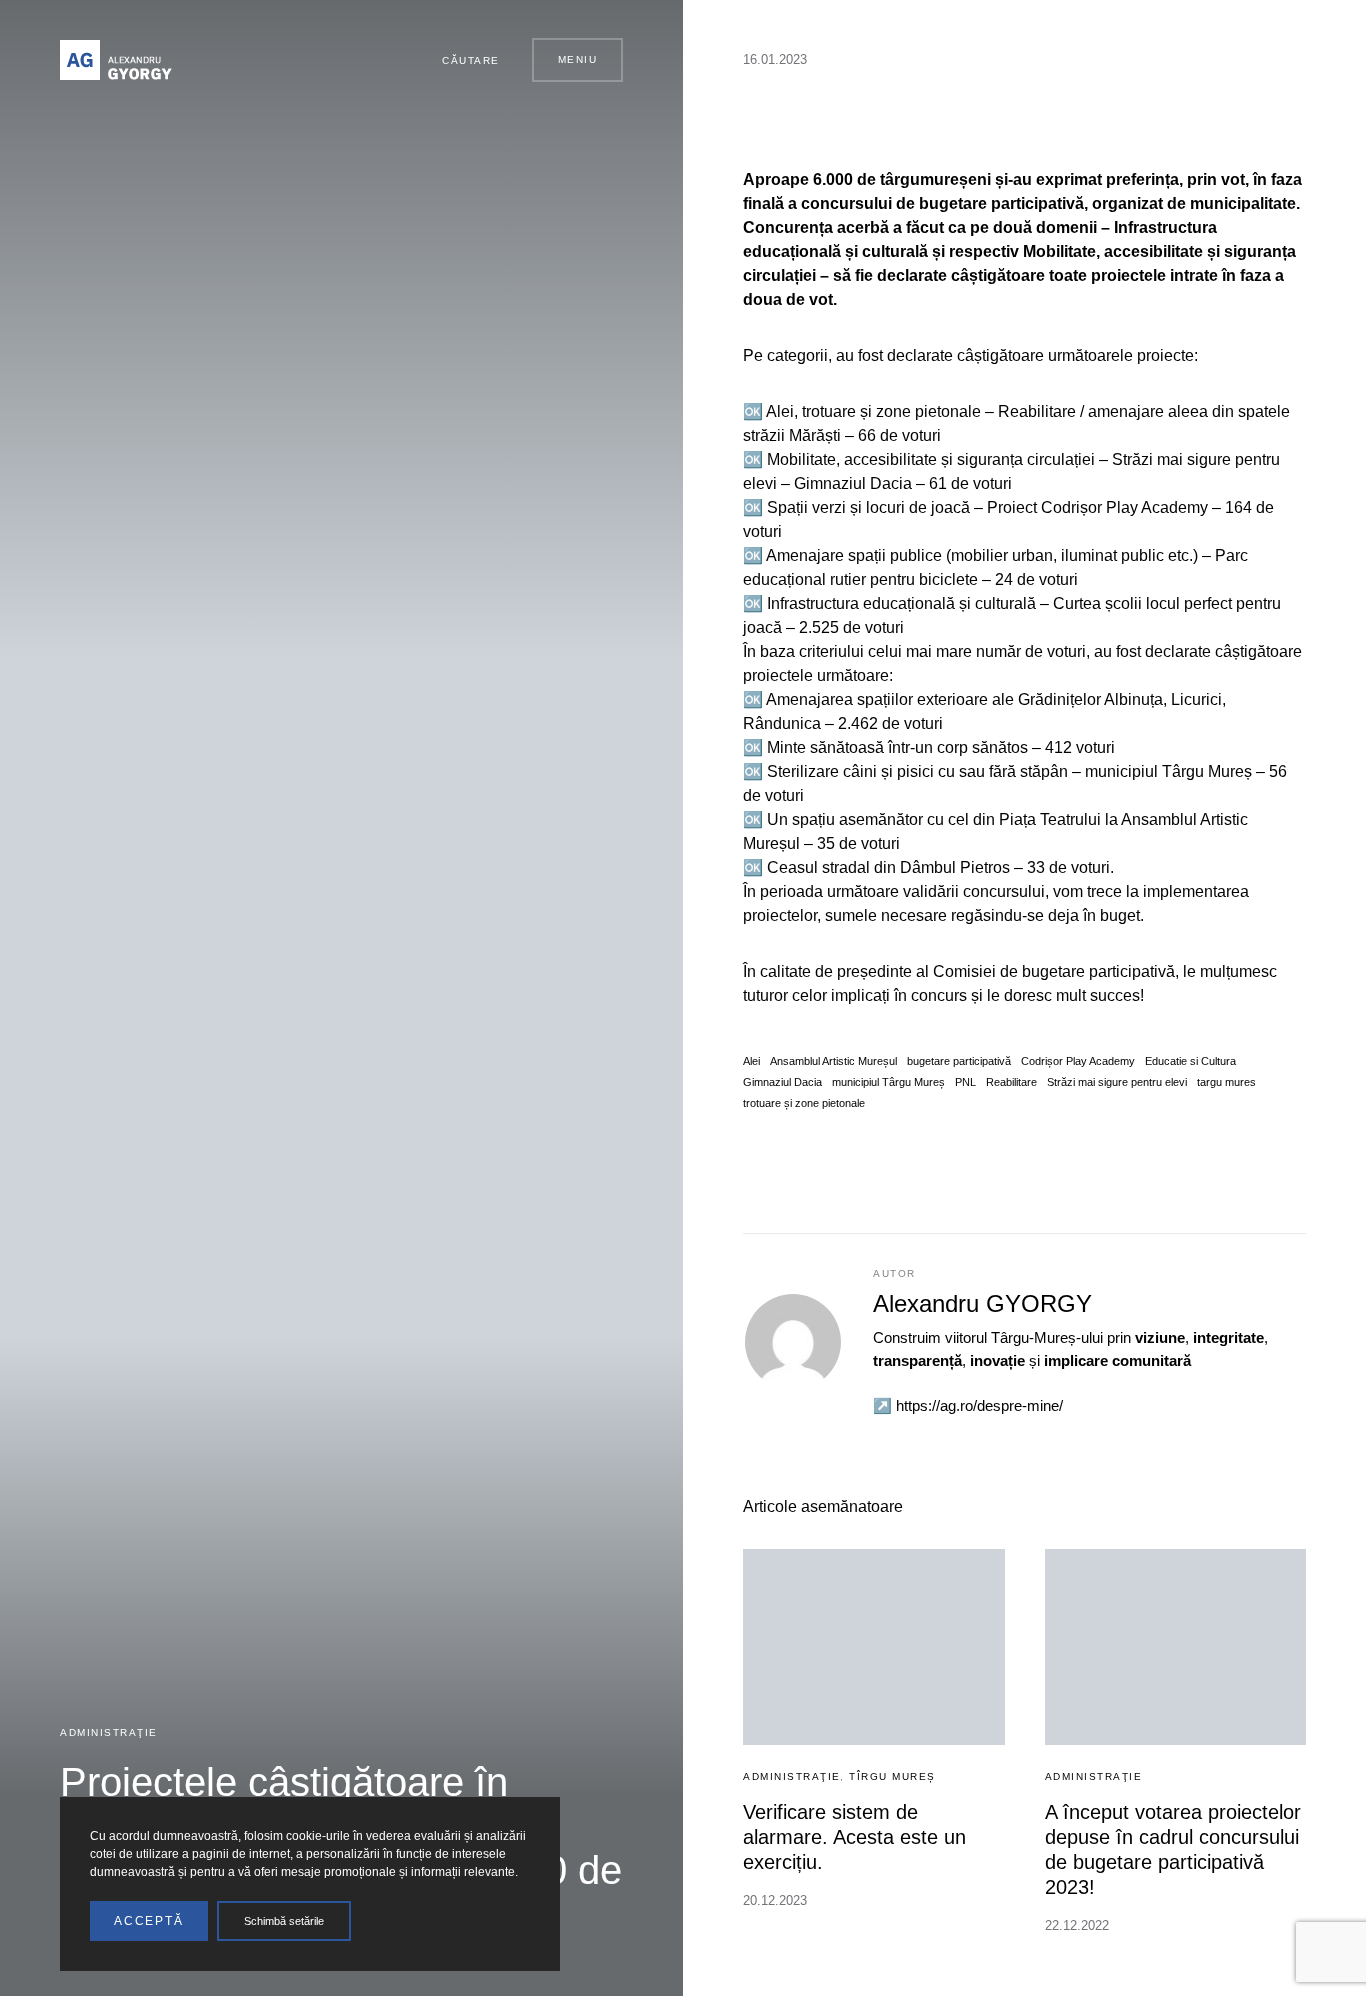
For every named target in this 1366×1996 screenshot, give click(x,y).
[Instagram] (363, 60)
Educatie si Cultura (1190, 1061)
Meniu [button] (578, 59)
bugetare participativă (959, 1061)
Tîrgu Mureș (892, 1776)
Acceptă (149, 1921)
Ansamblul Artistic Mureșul (833, 1061)
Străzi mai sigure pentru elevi (1117, 1082)
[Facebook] (340, 60)
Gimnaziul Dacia (782, 1082)
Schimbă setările (284, 1921)
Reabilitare (1011, 1082)
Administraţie (109, 1732)
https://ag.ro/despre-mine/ (979, 1405)
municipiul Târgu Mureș (888, 1082)
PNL (965, 1082)
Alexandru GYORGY (982, 1303)
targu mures (1226, 1082)
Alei (751, 1061)
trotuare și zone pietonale (804, 1103)
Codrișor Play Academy (1078, 1061)
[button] (462, 60)
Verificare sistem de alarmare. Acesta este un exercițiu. (854, 1837)
